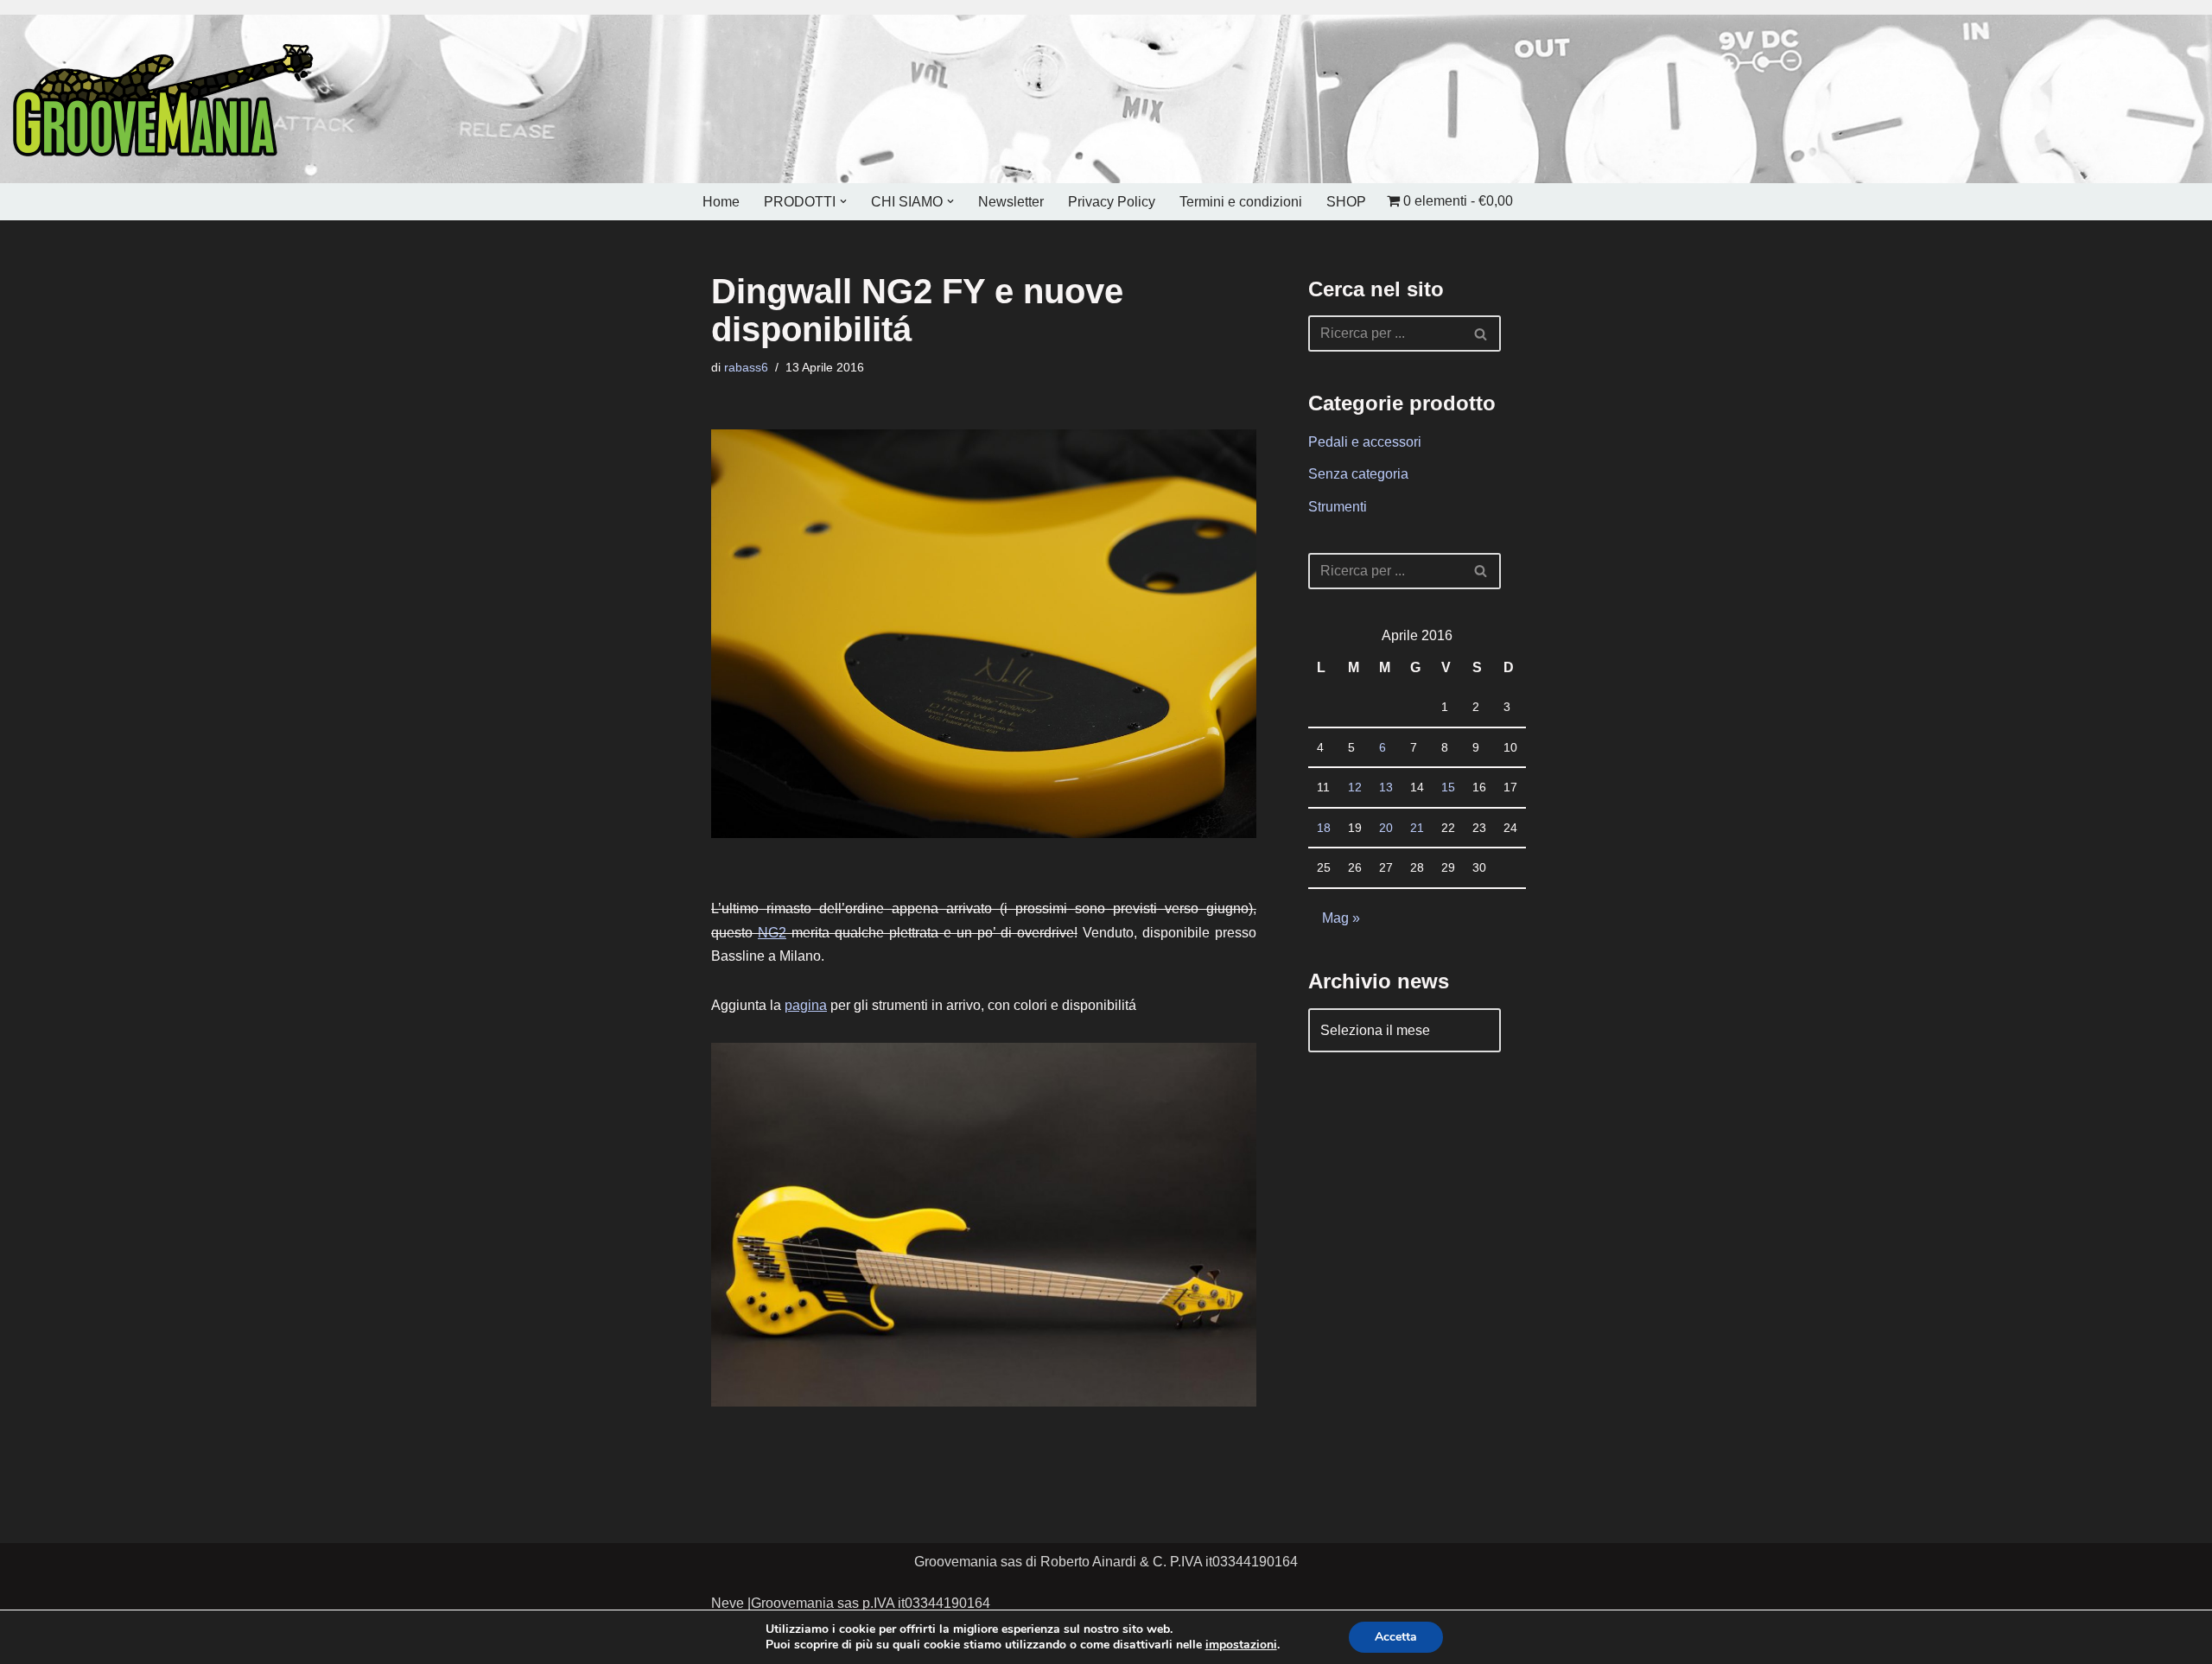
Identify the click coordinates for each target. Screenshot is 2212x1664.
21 (1417, 828)
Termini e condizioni (1241, 202)
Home (721, 202)
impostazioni (1241, 1645)
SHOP (1346, 202)
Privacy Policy (1112, 202)
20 (1386, 828)
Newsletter (1011, 202)
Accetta (1396, 1637)
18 (1324, 828)
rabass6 (746, 367)
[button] (843, 201)
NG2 (772, 933)
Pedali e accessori (1365, 442)
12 (1355, 787)
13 (1386, 787)
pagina (806, 1005)
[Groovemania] (164, 99)
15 (1448, 787)
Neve (728, 1603)
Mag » (1341, 918)
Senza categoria (1358, 474)
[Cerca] (1481, 333)
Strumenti (1338, 507)
